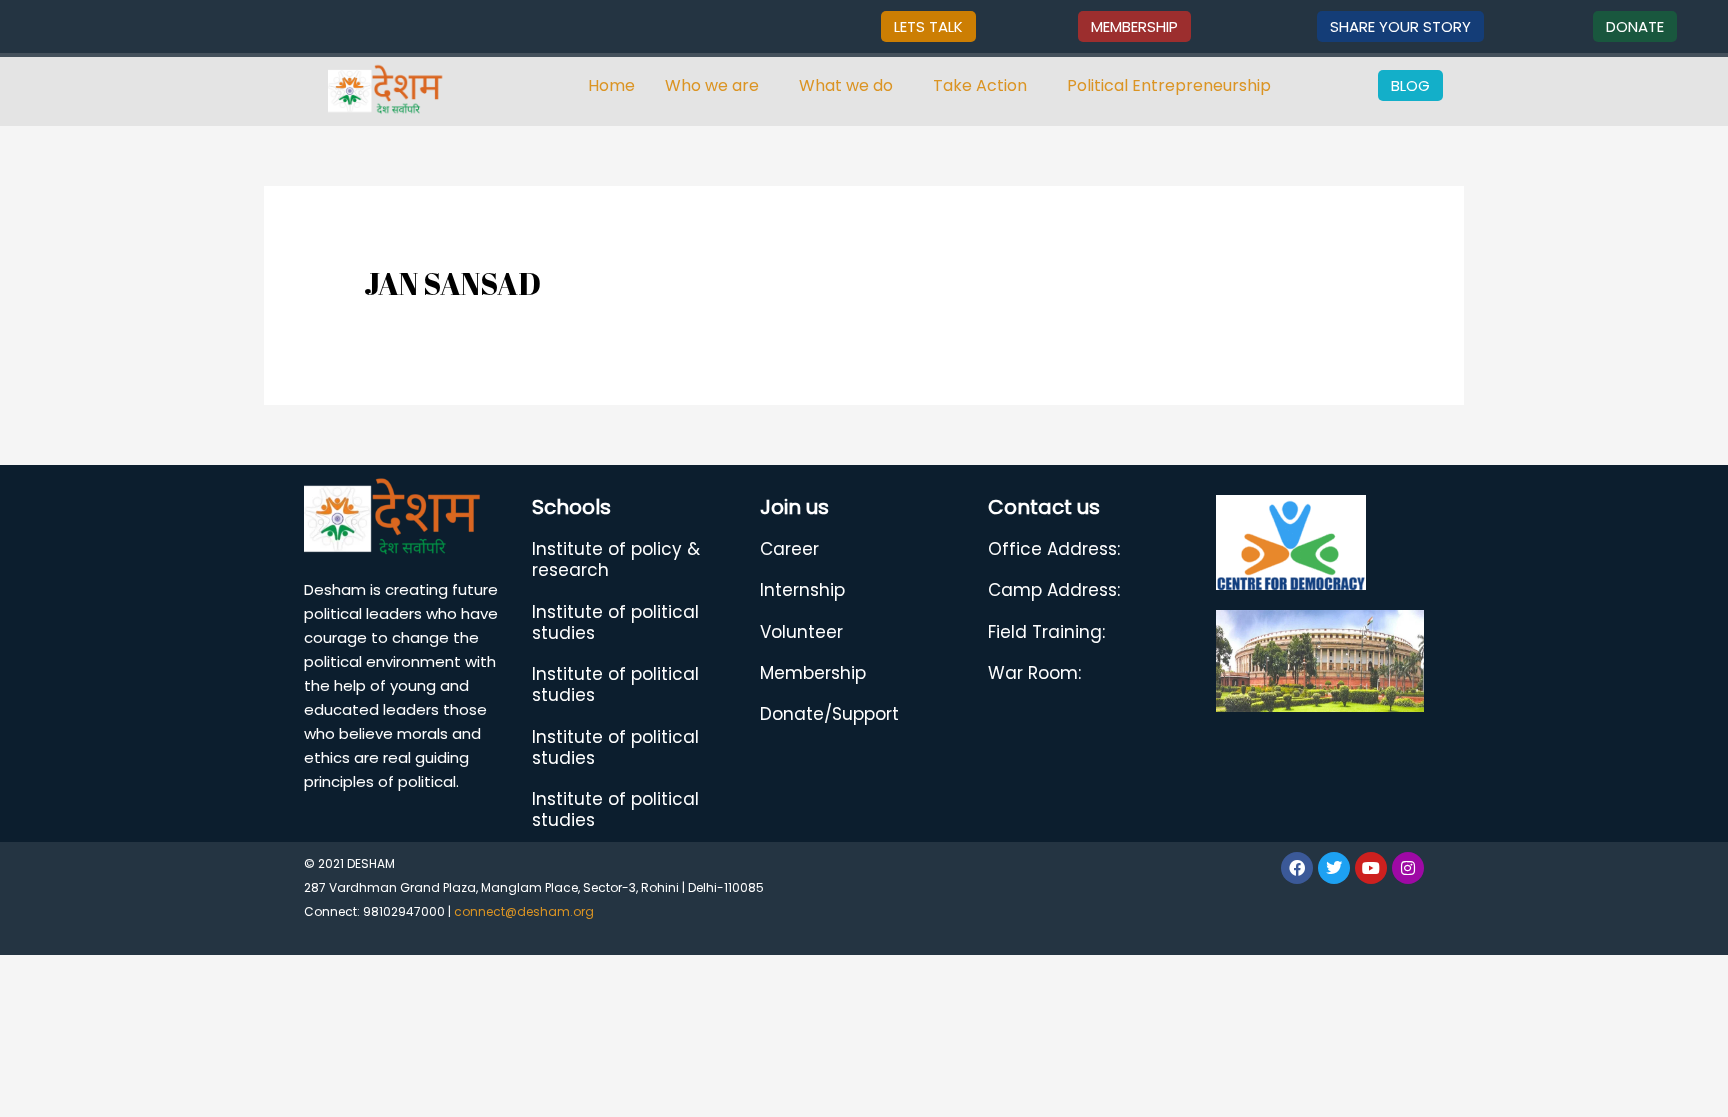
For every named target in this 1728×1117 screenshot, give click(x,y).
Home (611, 85)
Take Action (980, 85)
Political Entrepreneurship (1169, 85)
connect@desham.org (524, 911)
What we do (846, 85)
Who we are (712, 85)
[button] (717, 86)
